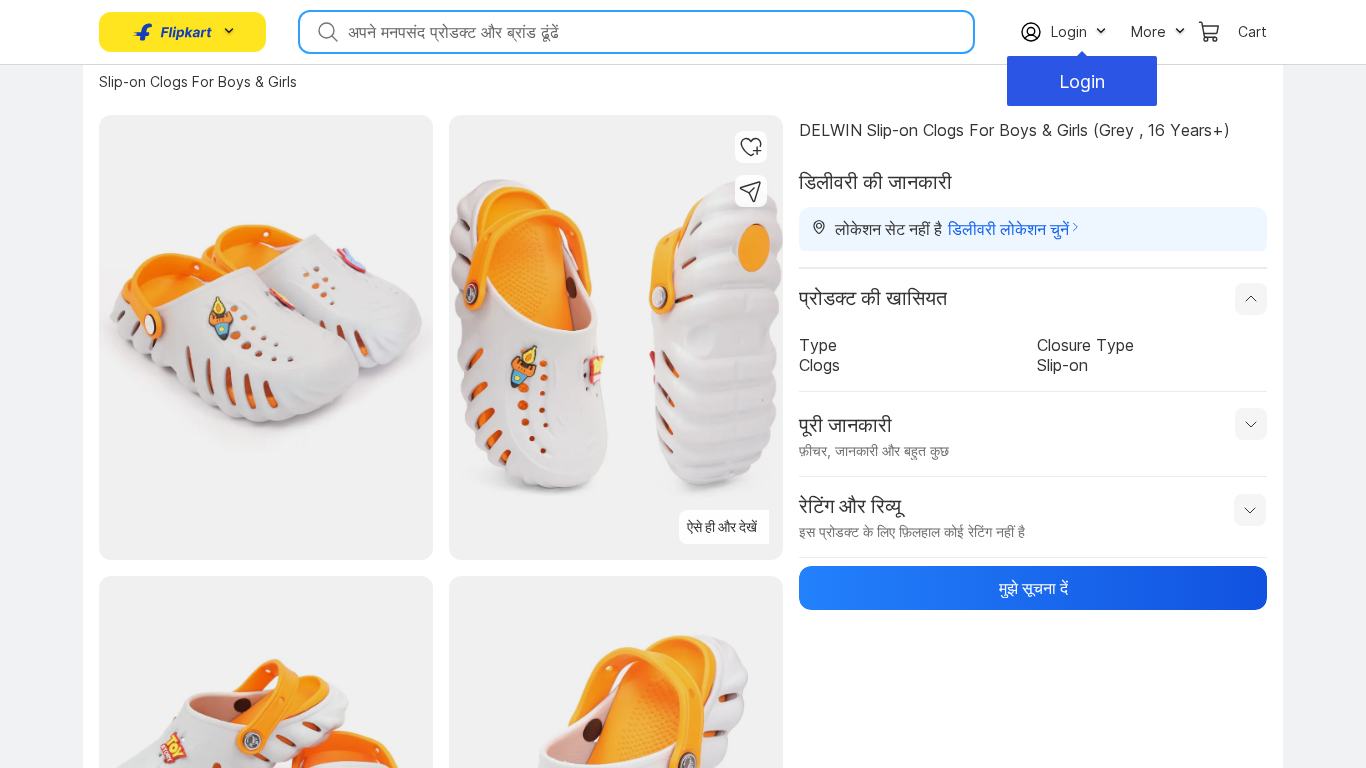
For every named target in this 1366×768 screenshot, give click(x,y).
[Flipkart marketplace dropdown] (173, 32)
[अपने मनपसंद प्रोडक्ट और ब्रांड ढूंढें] (326, 32)
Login (1082, 81)
